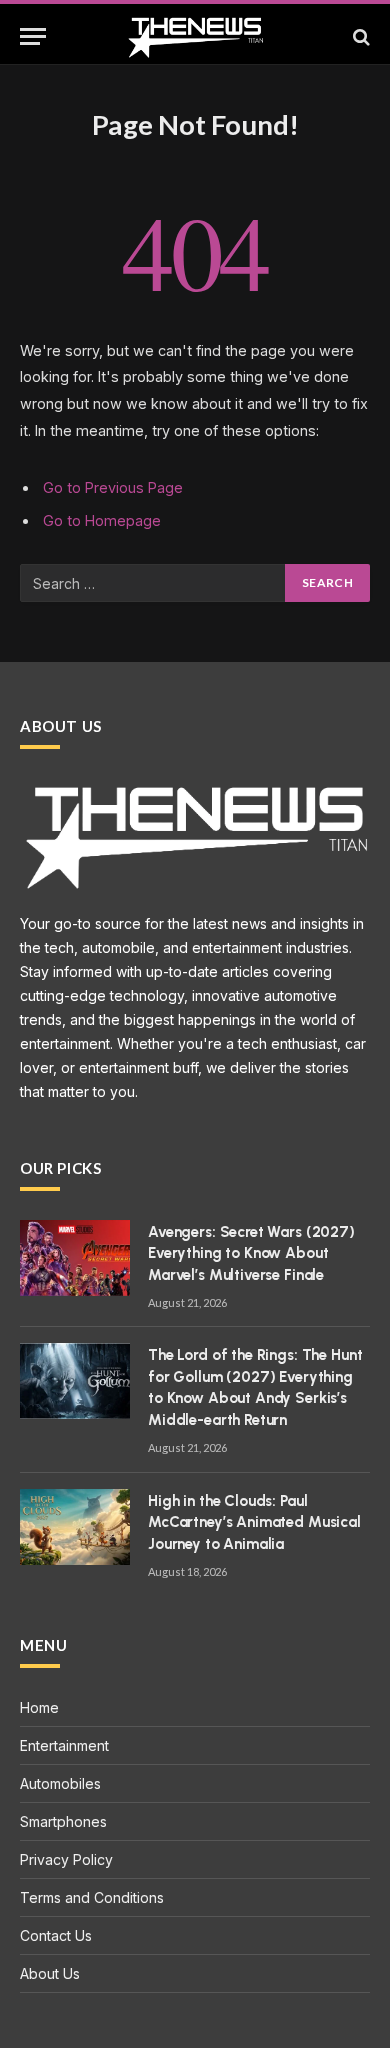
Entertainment (64, 1745)
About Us (50, 1973)
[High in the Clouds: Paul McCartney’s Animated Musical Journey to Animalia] (75, 1527)
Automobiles (60, 1783)
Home (39, 1707)
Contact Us (56, 1935)
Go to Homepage (102, 520)
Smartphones (63, 1821)
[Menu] (33, 36)
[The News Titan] (195, 36)
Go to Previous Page (113, 487)
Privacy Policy (66, 1859)
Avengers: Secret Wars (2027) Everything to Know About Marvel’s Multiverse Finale (251, 1253)
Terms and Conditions (92, 1897)
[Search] (359, 36)
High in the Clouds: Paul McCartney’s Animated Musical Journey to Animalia (254, 1522)
